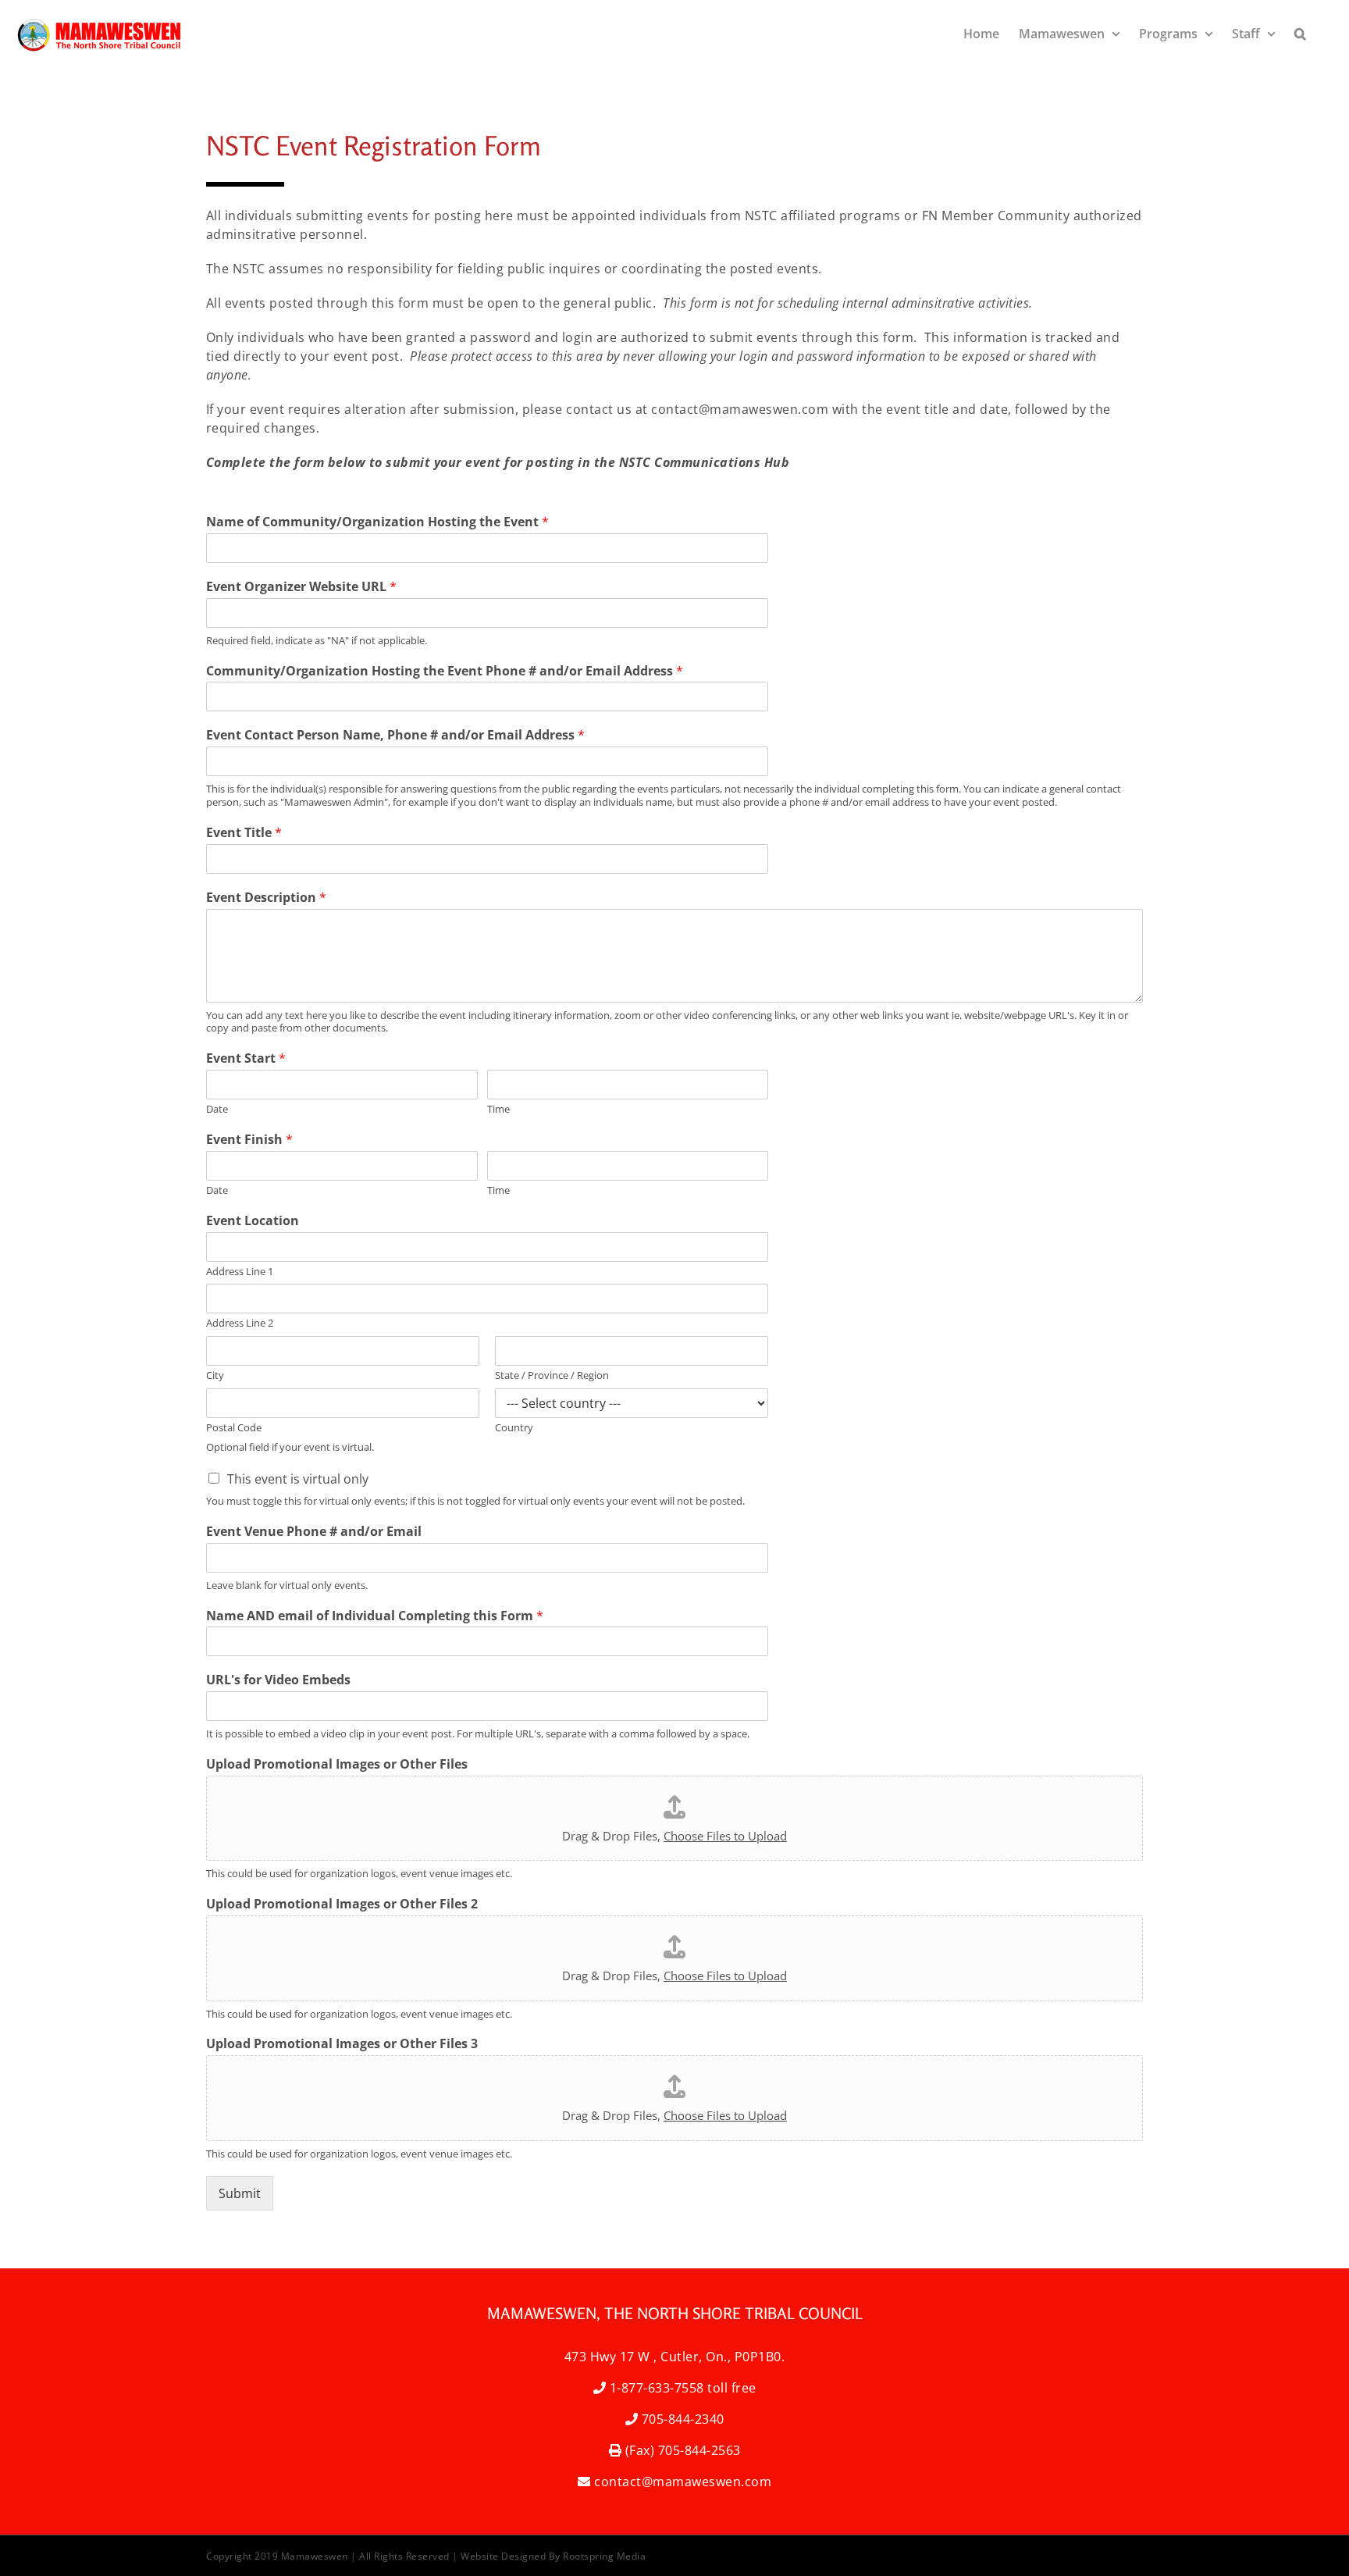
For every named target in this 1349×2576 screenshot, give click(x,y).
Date (217, 1109)
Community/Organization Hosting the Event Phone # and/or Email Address (445, 671)
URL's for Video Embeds (278, 1680)
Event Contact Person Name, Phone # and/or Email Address (395, 735)
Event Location (253, 1221)
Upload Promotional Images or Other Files (337, 1764)
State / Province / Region (552, 1375)
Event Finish (249, 1140)
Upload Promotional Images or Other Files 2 (342, 1904)
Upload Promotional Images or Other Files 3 (342, 2044)
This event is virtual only (298, 1479)
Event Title (244, 833)
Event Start (246, 1058)
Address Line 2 (240, 1323)
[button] (1300, 33)
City (215, 1375)
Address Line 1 (240, 1272)
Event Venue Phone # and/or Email (314, 1532)
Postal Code (234, 1428)
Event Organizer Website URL (301, 587)
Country (514, 1428)
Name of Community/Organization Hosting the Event (377, 522)
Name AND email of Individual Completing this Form (375, 1616)
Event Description (266, 898)
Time (498, 1109)
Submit (240, 2193)
